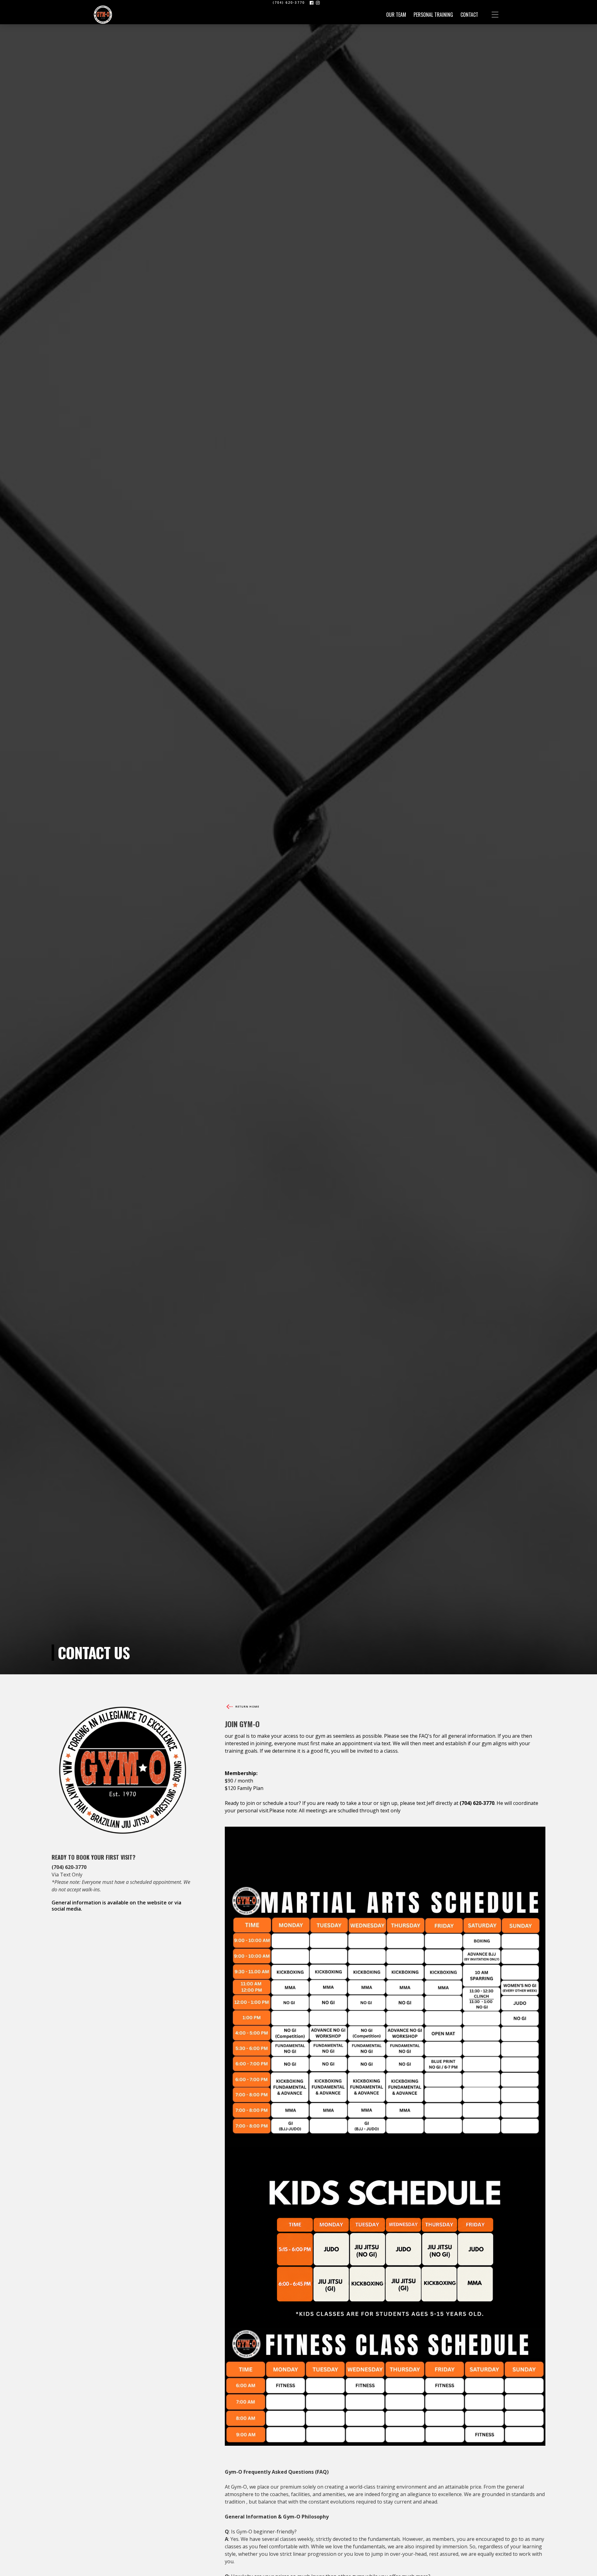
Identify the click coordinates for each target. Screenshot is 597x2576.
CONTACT (469, 15)
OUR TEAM (396, 15)
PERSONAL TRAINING (433, 15)
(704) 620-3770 (289, 2)
